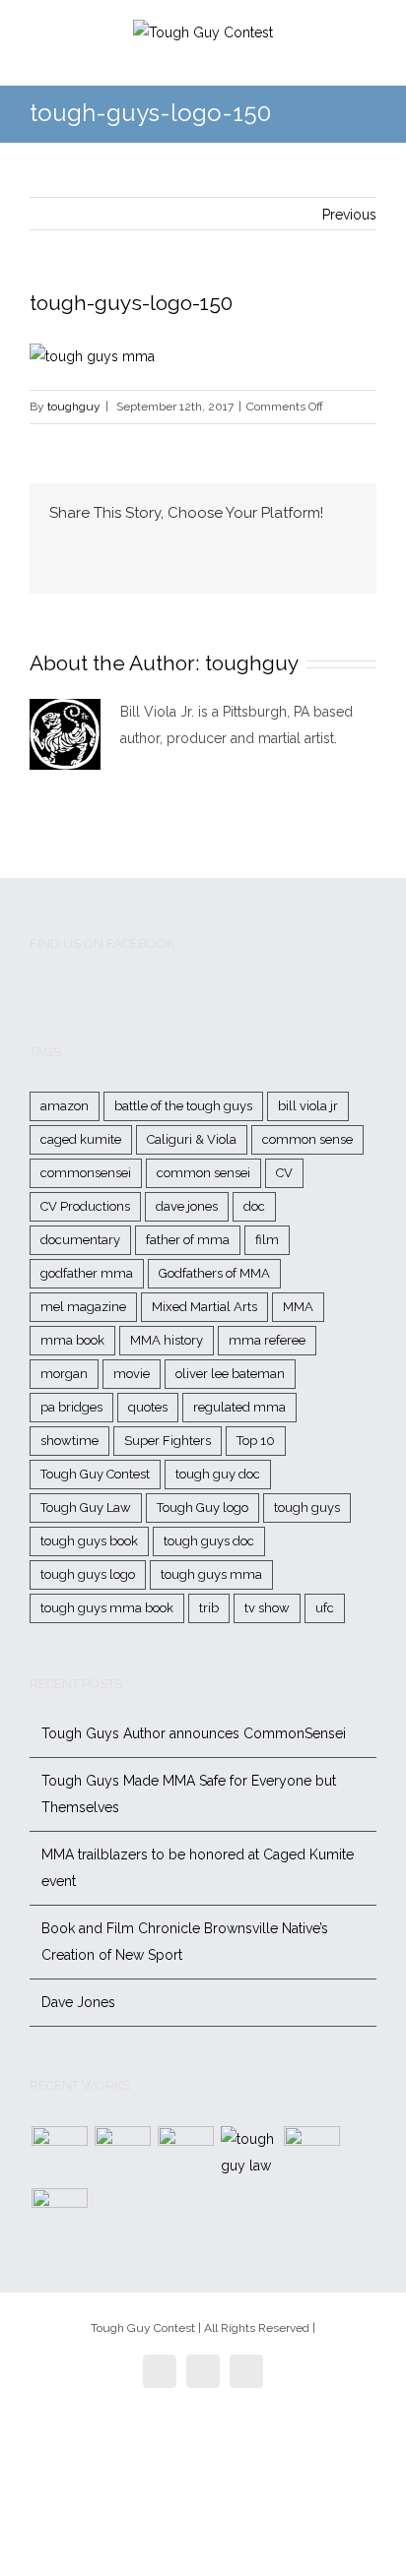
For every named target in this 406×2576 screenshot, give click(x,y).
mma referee (267, 1340)
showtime (69, 1441)
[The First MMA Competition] (59, 2154)
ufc (325, 1608)
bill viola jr (308, 1106)
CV (284, 1173)
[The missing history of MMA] (311, 2154)
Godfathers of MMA (214, 1273)
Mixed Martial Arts (204, 1307)
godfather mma (87, 1273)
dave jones (187, 1206)
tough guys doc (209, 1541)
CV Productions (85, 1206)
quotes (148, 1407)
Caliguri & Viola (192, 1139)
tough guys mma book (107, 1608)
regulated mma (239, 1407)
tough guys (307, 1508)
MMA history (167, 1340)
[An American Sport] (59, 2216)
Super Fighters (168, 1441)
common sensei (203, 1173)
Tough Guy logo (203, 1508)
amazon (65, 1106)
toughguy (74, 407)
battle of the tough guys (183, 1106)
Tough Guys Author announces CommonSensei (194, 1733)
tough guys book (89, 1541)
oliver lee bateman (230, 1374)
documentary (80, 1240)
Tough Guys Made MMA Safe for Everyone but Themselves (189, 1794)
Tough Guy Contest (95, 1474)
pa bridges (71, 1407)
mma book (72, 1340)
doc (254, 1206)
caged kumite (81, 1139)
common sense (307, 1139)
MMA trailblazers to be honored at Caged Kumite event (198, 1868)
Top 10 (256, 1441)
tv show (267, 1608)
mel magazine (83, 1307)
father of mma (188, 1240)
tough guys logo (88, 1574)
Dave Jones (78, 2002)
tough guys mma (211, 1574)
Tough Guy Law (86, 1508)
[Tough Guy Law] (248, 2153)
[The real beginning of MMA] (185, 2154)
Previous (349, 215)
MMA (298, 1307)
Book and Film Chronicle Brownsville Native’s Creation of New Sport (185, 1942)
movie (132, 1374)
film (267, 1240)
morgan (64, 1374)
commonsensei (86, 1173)
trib (209, 1608)
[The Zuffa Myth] (122, 2154)
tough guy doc (218, 1474)
